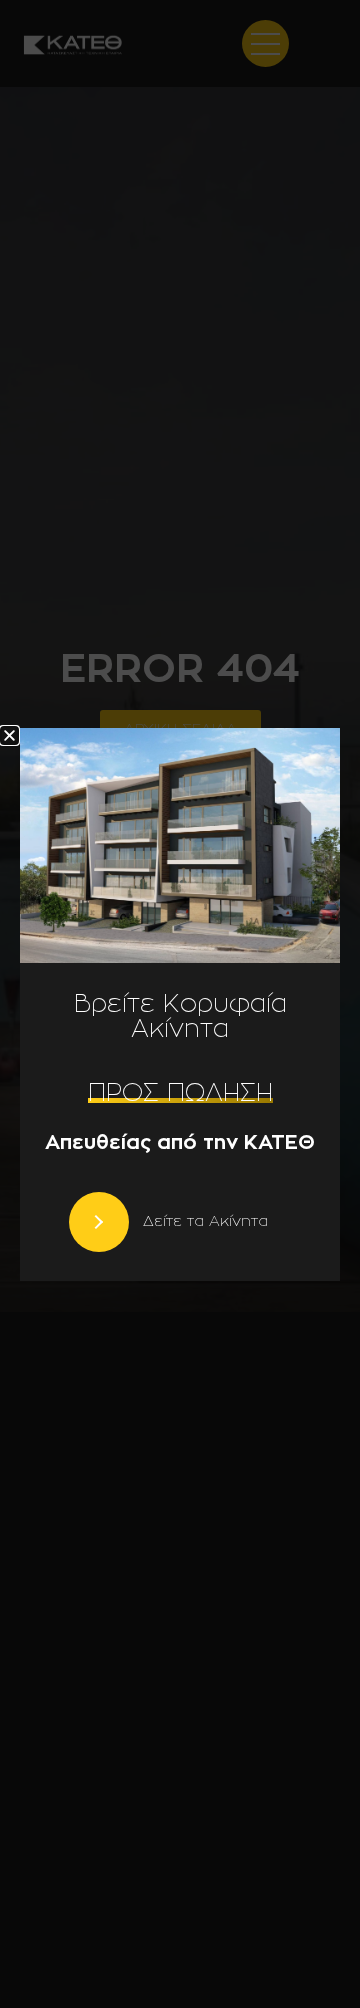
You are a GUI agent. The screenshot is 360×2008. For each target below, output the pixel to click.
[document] (180, 1004)
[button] (9, 735)
